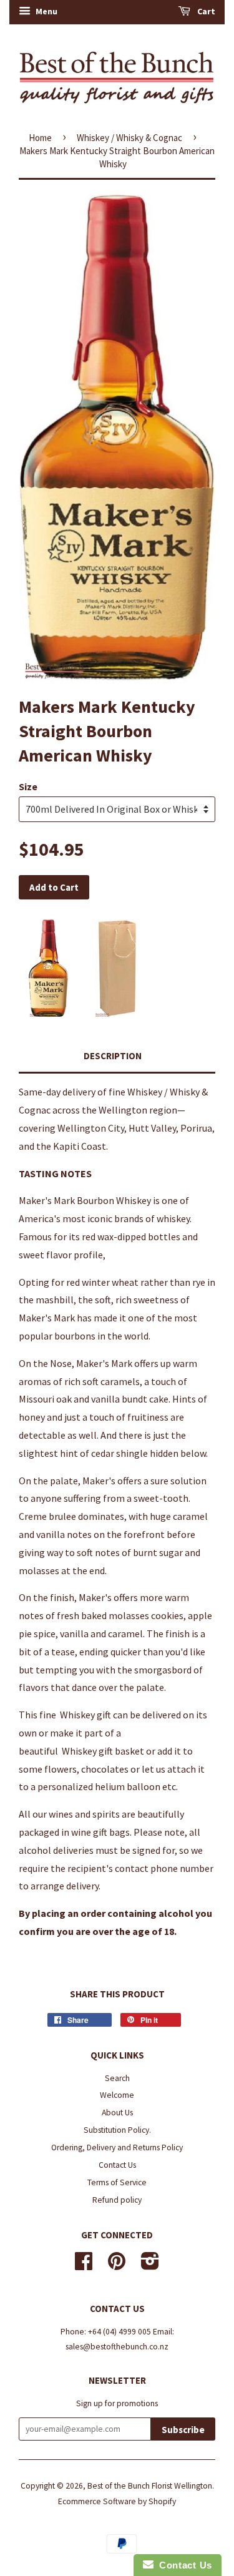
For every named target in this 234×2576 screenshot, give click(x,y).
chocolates (105, 1769)
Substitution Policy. (117, 2130)
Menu (46, 11)
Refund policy (117, 2200)
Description (113, 1056)
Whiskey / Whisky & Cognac (129, 138)
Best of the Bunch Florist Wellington (150, 2486)
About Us (117, 2113)
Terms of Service (117, 2182)
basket (129, 1751)
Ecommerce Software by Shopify (117, 2501)
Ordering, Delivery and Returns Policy (117, 2147)
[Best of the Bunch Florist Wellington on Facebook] (84, 2265)
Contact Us (117, 2165)
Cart (205, 11)
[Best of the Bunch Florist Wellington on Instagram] (150, 2265)
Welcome (117, 2095)
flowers (61, 1769)
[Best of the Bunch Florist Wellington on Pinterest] (117, 2265)
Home (40, 138)
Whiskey (77, 1715)
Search (117, 2078)
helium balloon (128, 1786)
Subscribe (183, 2430)
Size (28, 786)
